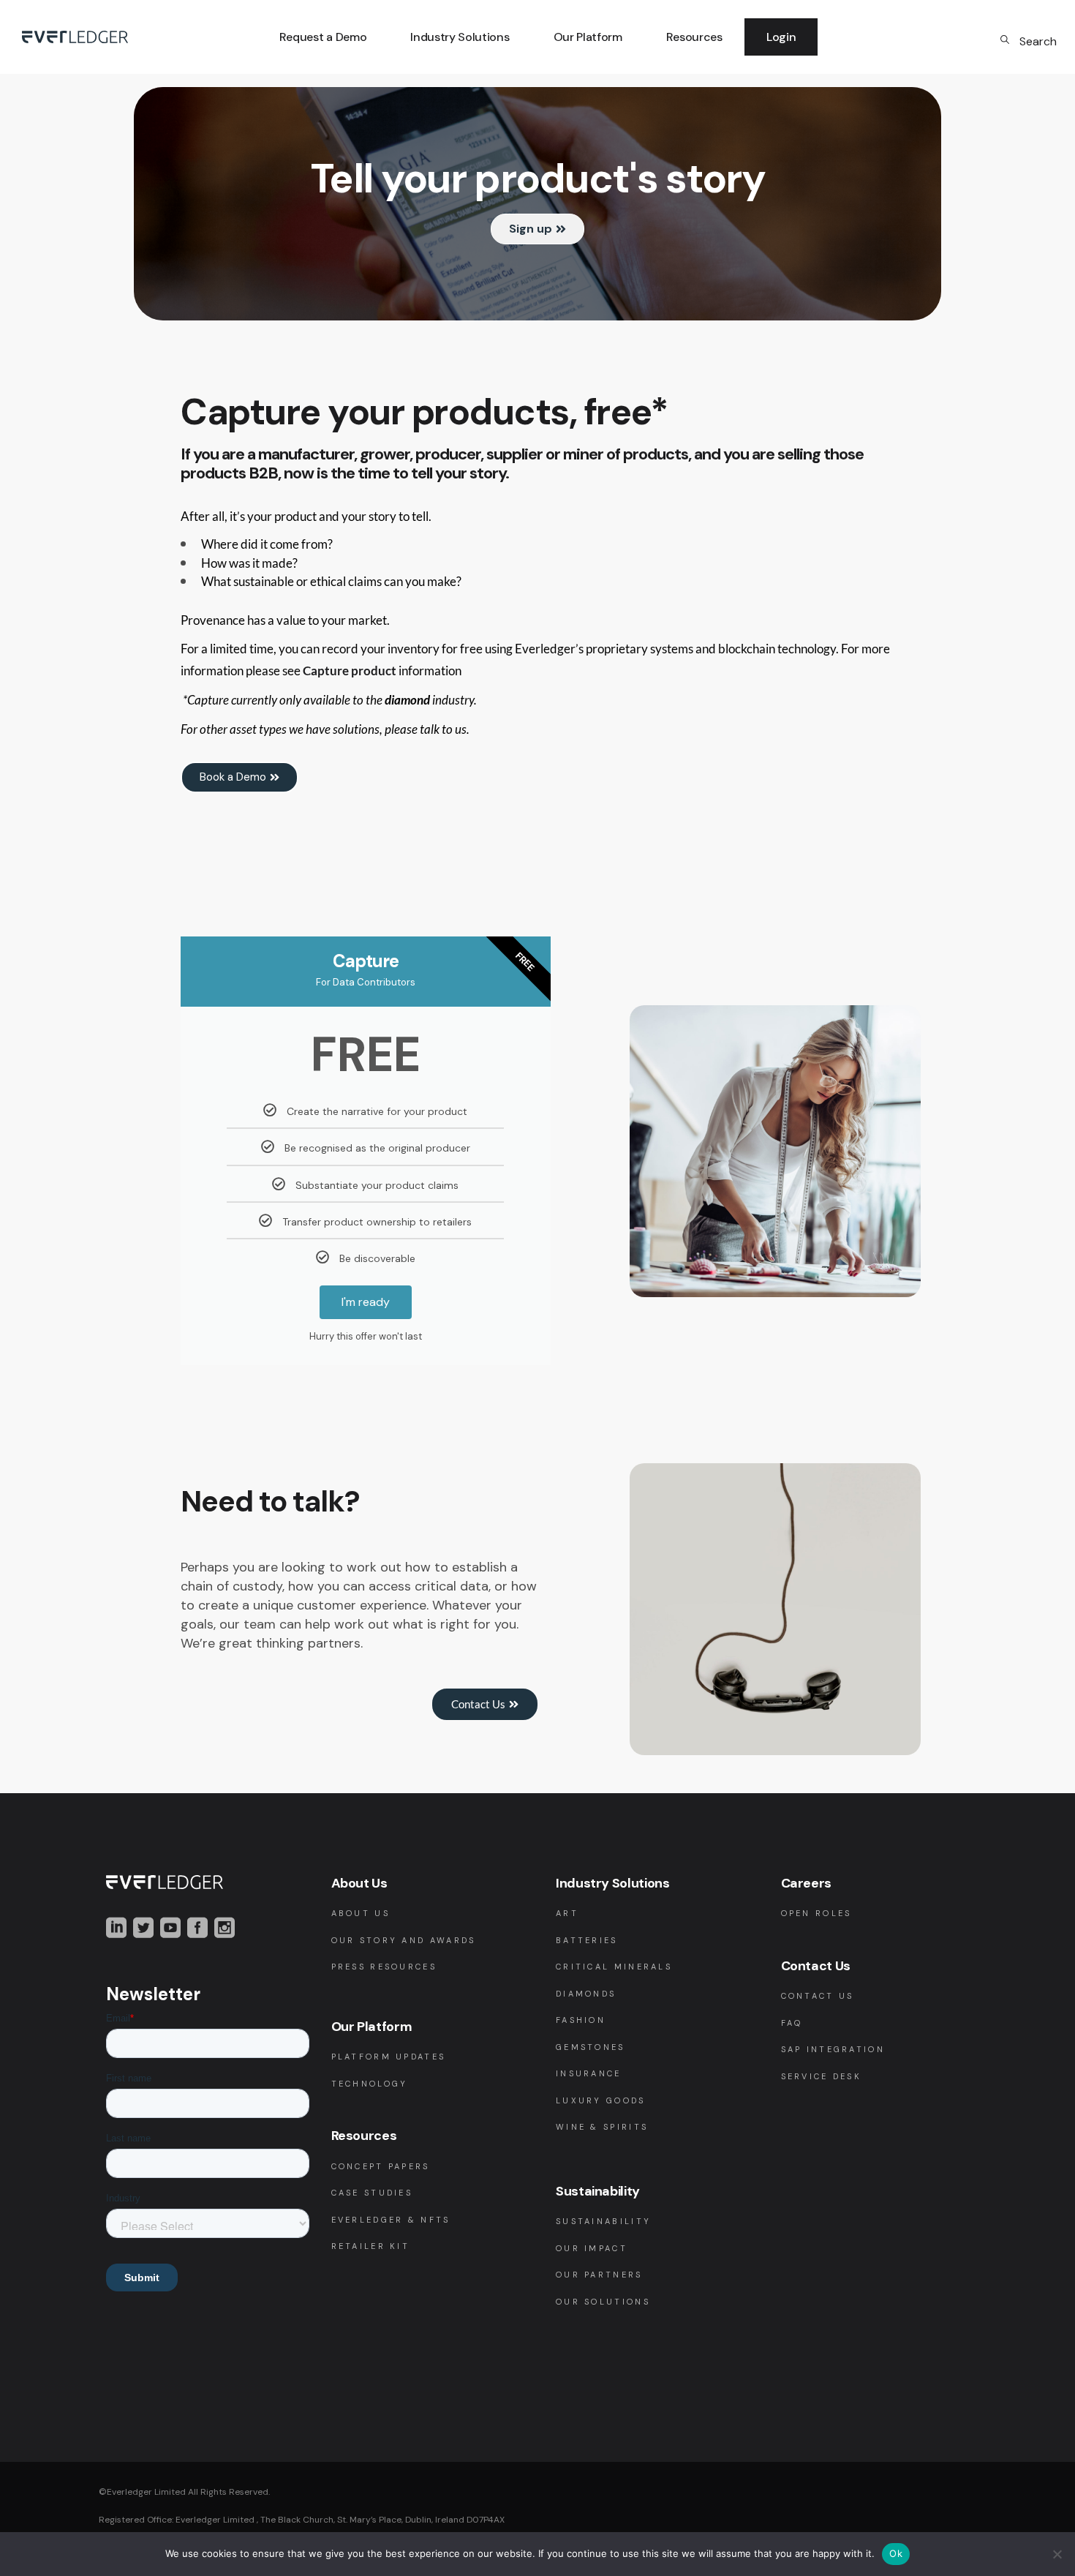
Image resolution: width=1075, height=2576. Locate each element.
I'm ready (366, 1302)
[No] (1057, 2554)
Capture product (350, 671)
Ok (896, 2553)
